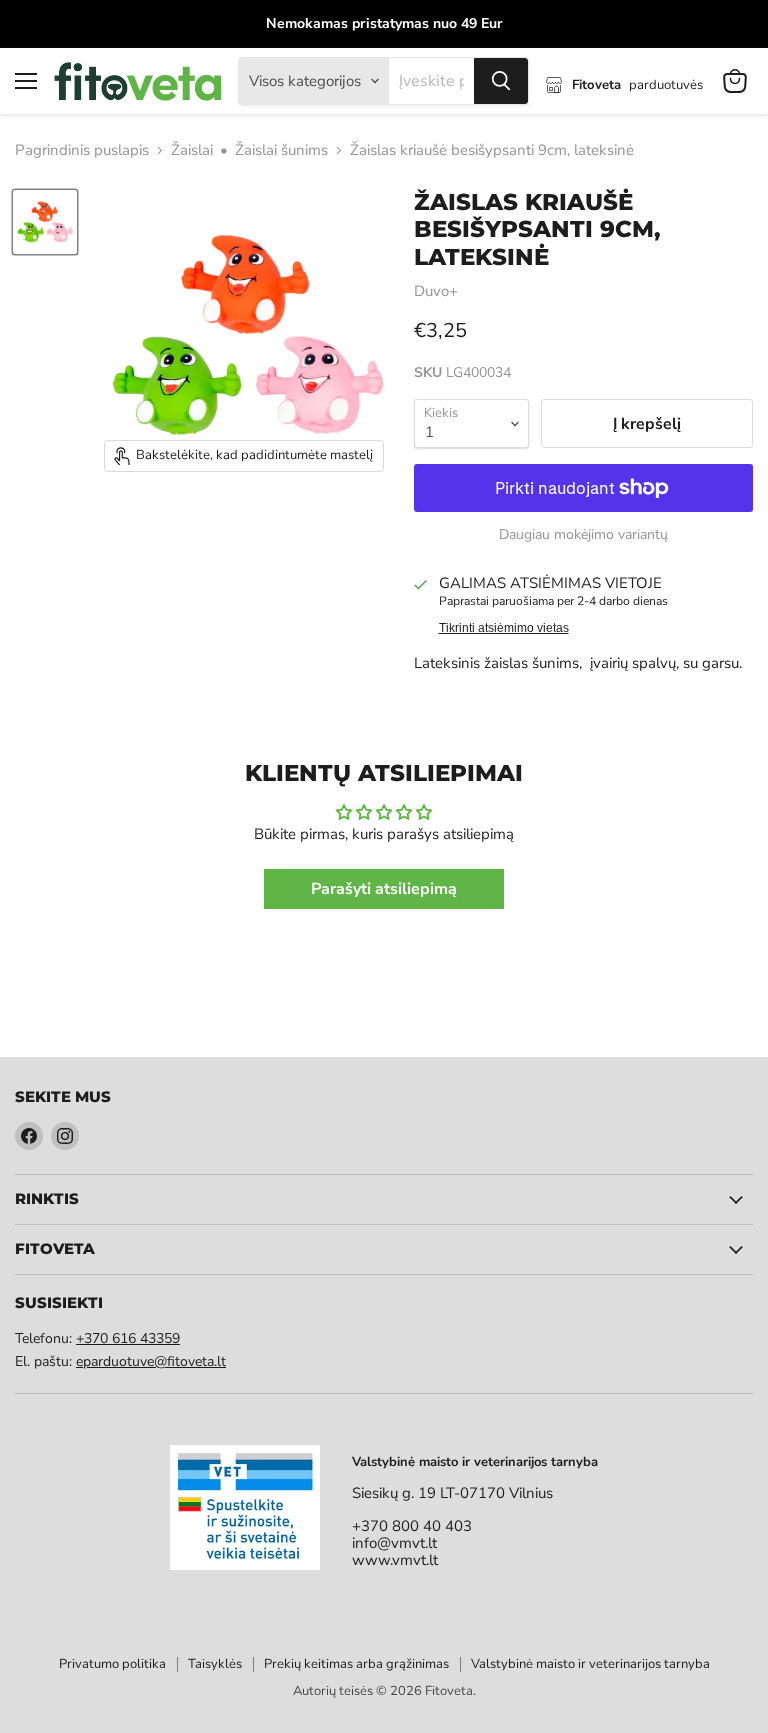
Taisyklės (215, 1664)
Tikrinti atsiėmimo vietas (504, 628)
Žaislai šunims (281, 150)
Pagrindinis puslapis (82, 150)
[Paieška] (501, 81)
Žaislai (192, 150)
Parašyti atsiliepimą (384, 889)
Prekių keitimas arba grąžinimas (356, 1664)
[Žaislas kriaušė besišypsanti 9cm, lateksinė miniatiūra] (45, 222)
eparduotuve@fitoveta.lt (151, 1361)
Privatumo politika (112, 1664)
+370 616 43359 (128, 1338)
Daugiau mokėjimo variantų (583, 535)
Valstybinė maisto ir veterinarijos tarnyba (590, 1664)
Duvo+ (436, 291)
